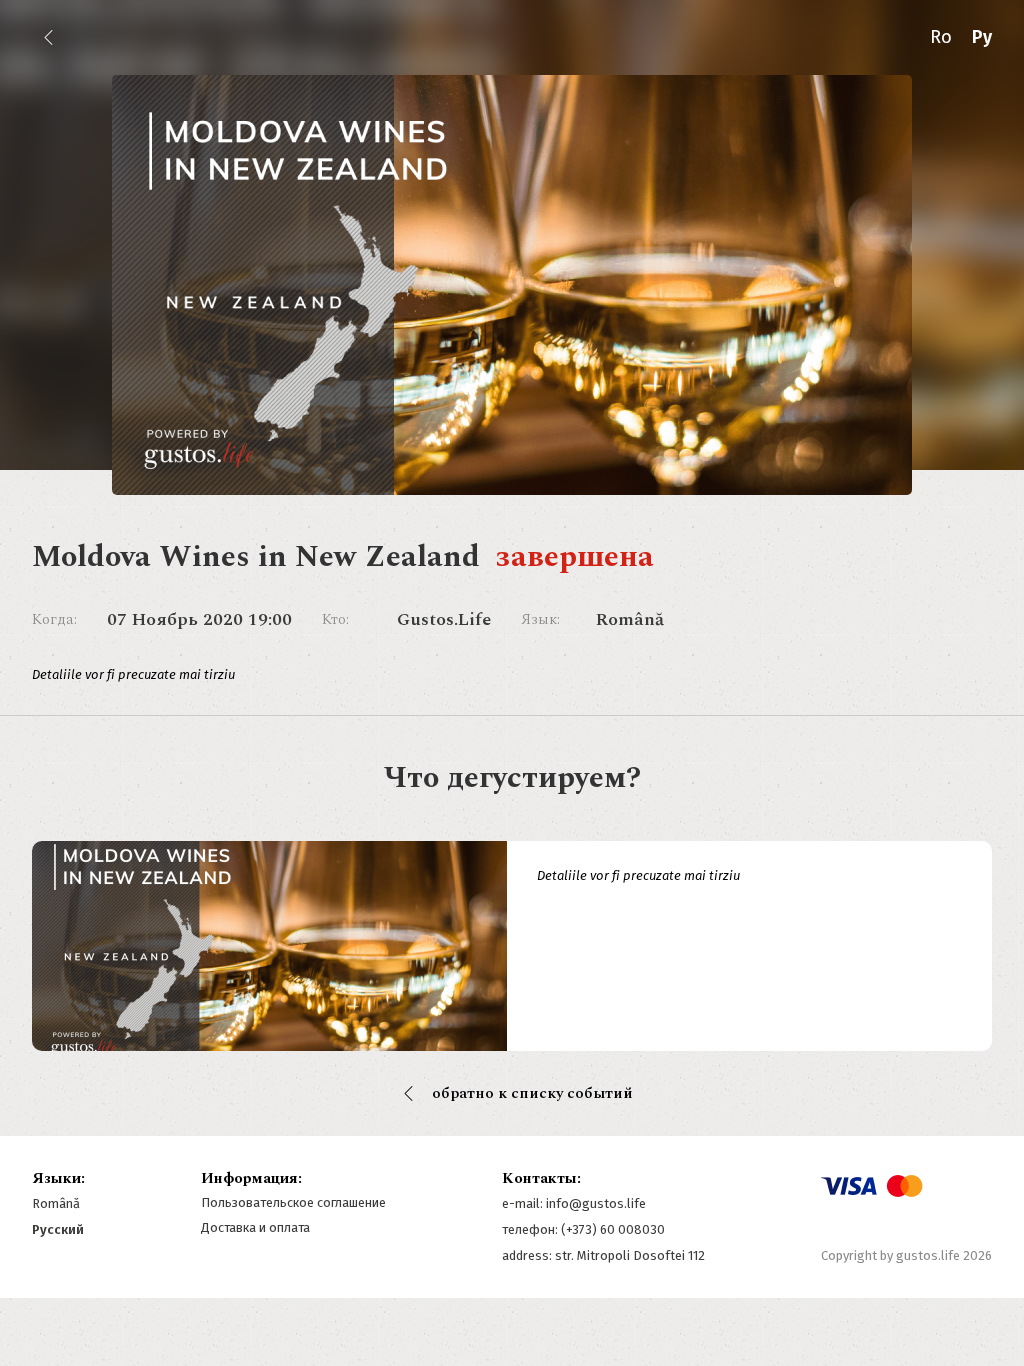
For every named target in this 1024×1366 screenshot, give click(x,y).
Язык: (540, 620)
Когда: (54, 620)
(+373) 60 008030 (613, 1229)
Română (56, 1203)
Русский (58, 1229)
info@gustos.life (596, 1203)
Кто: (335, 620)
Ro (941, 37)
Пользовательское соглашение (293, 1202)
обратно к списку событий (532, 1093)
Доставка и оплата (255, 1227)
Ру (982, 37)
